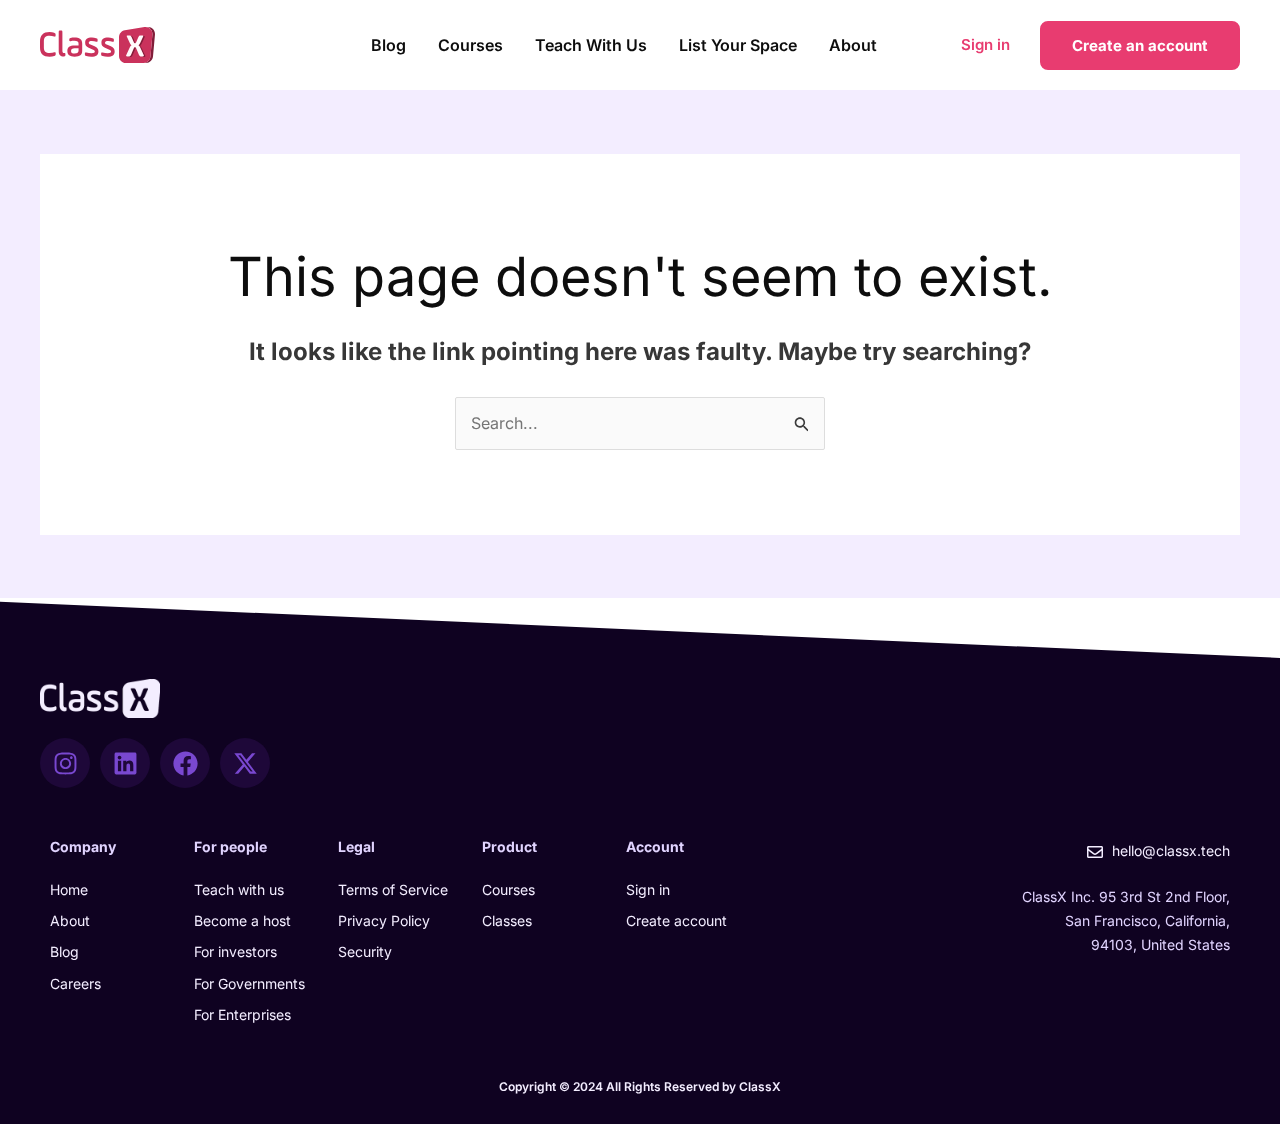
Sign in (985, 44)
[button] (1140, 45)
